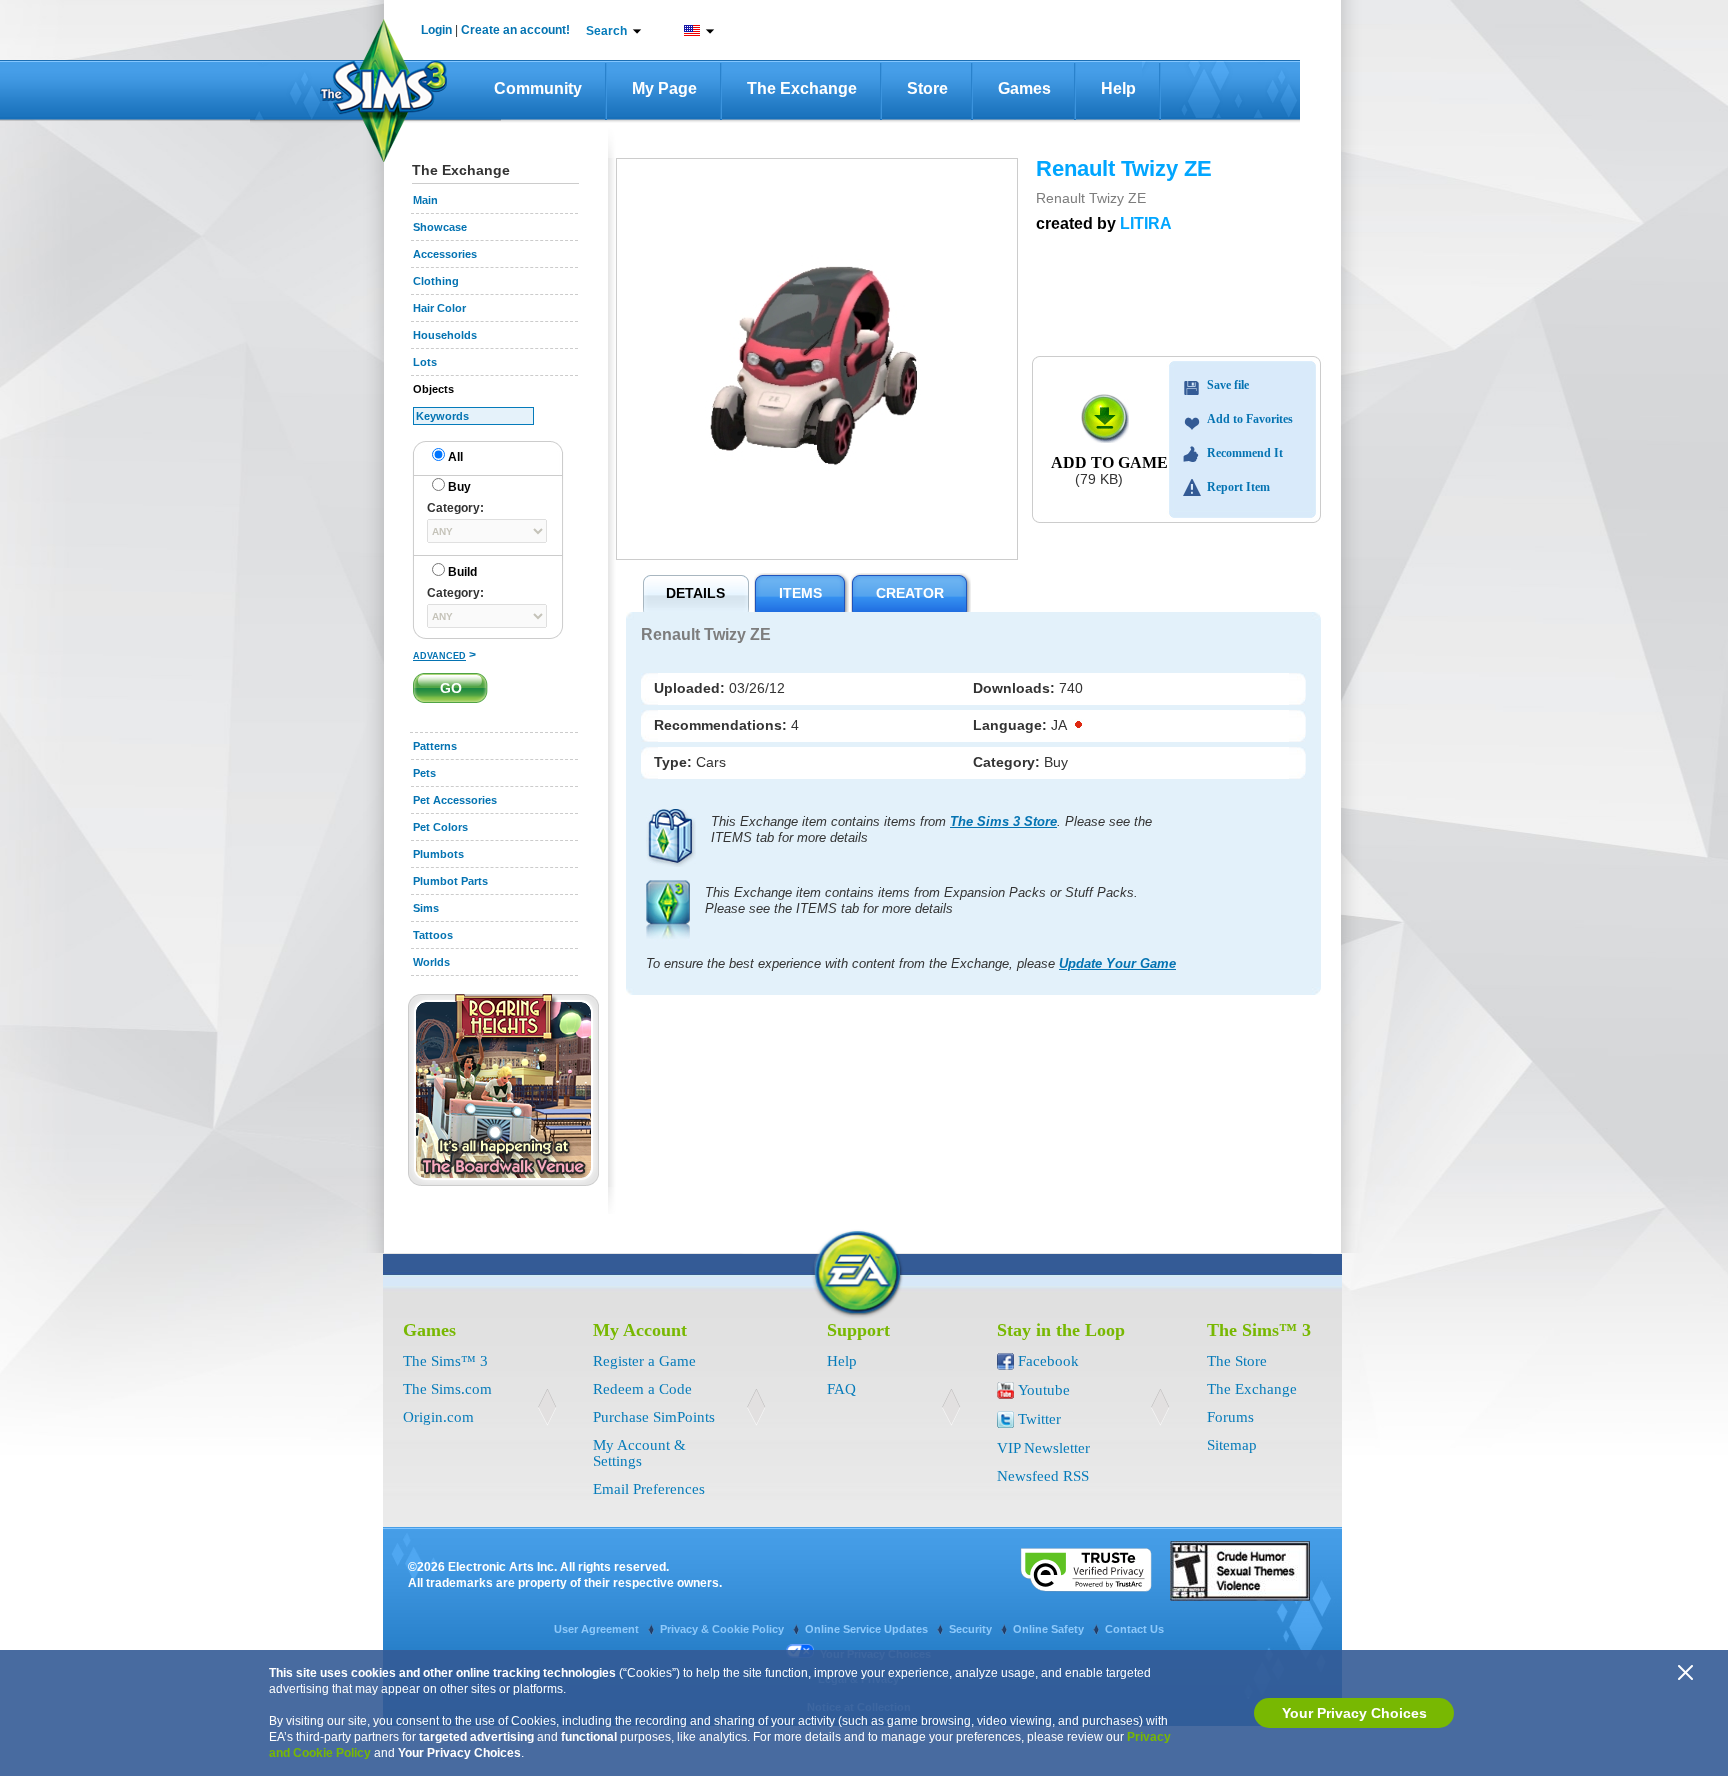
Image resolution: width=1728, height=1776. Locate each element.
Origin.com (438, 1417)
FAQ (841, 1389)
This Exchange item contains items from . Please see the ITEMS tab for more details (931, 829)
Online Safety (1050, 1629)
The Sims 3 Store (1003, 821)
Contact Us (1134, 1629)
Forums (1230, 1417)
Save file (1228, 385)
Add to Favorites (1250, 419)
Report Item (1238, 487)
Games (1024, 88)
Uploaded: (691, 688)
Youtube (1044, 1390)
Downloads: (1016, 688)
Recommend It (1245, 453)
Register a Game (644, 1361)
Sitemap (1232, 1445)
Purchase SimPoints (654, 1417)
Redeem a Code (642, 1389)
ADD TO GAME (1109, 462)
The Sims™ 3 (445, 1361)
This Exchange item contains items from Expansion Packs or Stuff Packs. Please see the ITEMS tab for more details (921, 900)
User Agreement (598, 1629)
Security (972, 1629)
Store (927, 88)
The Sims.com (447, 1389)
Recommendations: (722, 725)
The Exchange (802, 88)
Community (538, 88)
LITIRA (1146, 223)
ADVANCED (439, 656)
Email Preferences (649, 1489)
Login (436, 30)
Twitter (1039, 1419)
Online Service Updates (868, 1629)
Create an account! (515, 30)
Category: (1008, 762)
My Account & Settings (639, 1453)
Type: (675, 762)
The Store (1237, 1361)
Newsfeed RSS (1043, 1476)
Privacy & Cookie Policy (723, 1629)
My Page (664, 88)
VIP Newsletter (1043, 1448)
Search (606, 31)
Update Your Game (1117, 963)
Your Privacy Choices (1354, 1713)
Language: (1012, 725)
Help (1118, 88)
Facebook (1048, 1361)
